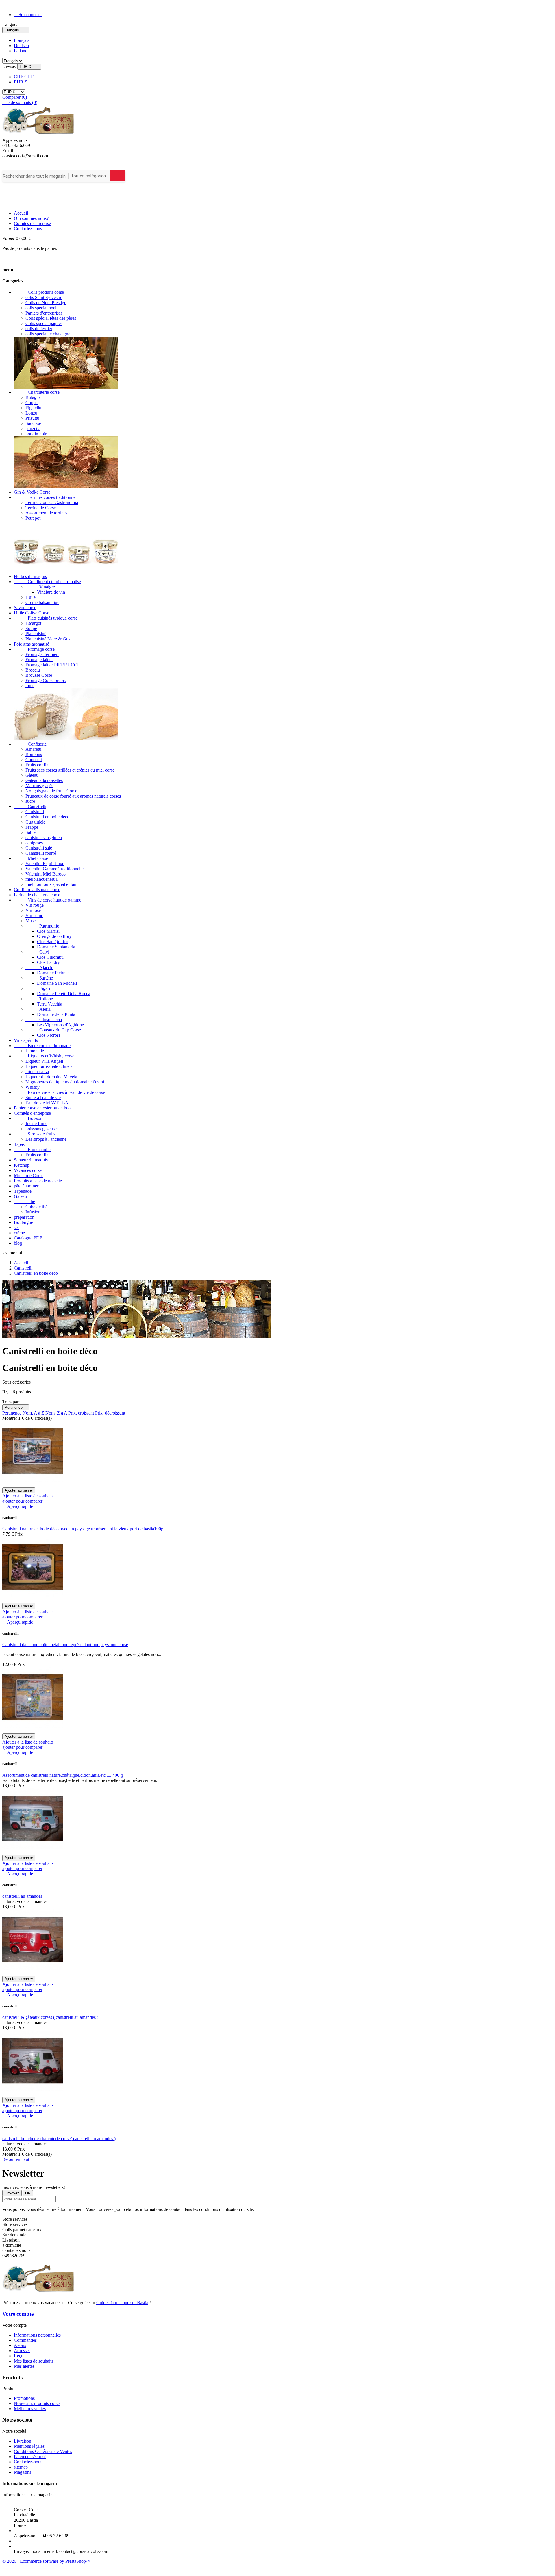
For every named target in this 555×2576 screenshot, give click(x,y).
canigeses (34, 843)
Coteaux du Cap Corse (53, 1030)
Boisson (28, 1118)
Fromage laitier (39, 660)
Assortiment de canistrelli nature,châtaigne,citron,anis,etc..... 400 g (63, 1775)
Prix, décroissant (110, 1413)
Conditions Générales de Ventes (43, 2451)
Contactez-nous (28, 2462)
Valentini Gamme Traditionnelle (54, 869)
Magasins (23, 2472)
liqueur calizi (37, 1072)
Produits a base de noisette (38, 1181)
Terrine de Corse (41, 508)
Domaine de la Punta (56, 1014)
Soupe (31, 628)
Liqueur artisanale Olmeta (49, 1066)
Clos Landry (48, 962)
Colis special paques (44, 323)
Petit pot (33, 518)
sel (16, 1227)
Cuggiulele (35, 822)
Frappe (32, 827)
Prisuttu (32, 418)
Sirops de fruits (35, 1134)
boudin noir (36, 434)
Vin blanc (34, 916)
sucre (30, 801)
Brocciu (33, 670)
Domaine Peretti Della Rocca (64, 994)
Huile (30, 597)
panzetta (33, 429)
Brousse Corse (39, 675)
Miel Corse (31, 858)
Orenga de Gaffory (54, 936)
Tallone (39, 999)
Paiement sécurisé (30, 2457)
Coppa (32, 403)
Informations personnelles (37, 2335)
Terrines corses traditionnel (45, 497)
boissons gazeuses (42, 1129)
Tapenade (23, 1191)
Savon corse (25, 608)
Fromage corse (34, 649)
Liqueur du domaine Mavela (51, 1077)
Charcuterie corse (37, 392)
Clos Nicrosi (48, 1035)
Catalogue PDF (28, 1238)
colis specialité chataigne (48, 334)
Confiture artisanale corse (37, 890)
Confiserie (30, 744)
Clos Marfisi (48, 931)
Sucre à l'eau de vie (43, 1098)
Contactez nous (28, 229)
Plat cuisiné (36, 634)
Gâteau (32, 775)
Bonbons (34, 754)
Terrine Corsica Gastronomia (52, 502)
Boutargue (23, 1222)
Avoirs (20, 2345)
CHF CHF (24, 77)
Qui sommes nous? (31, 218)
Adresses (22, 2351)
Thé (24, 1201)
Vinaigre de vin (51, 592)
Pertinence (16, 1407)
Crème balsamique (42, 602)
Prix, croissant (82, 1413)
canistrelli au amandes (22, 1896)
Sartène (39, 978)
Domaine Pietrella (53, 973)
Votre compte (18, 2314)
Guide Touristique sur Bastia (122, 2303)
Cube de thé (36, 1207)
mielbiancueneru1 (42, 879)
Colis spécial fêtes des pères (51, 318)
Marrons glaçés (39, 786)
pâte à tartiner (26, 1186)
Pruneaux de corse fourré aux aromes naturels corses (73, 796)
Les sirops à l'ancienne (46, 1139)
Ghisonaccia (44, 1020)
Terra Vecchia (50, 1004)
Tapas (19, 1144)
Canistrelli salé (39, 848)
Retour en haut (18, 2159)
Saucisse (33, 423)
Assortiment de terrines (46, 513)
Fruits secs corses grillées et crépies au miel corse (70, 770)
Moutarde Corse (29, 1175)
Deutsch (21, 45)
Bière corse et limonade (42, 1046)
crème (19, 1233)
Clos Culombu (50, 957)
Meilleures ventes (30, 2409)
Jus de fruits (36, 1123)
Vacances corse (28, 1170)
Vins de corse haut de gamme (48, 900)
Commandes (25, 2340)
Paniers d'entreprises (44, 313)
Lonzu (31, 413)
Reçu (19, 2356)
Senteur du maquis (31, 1160)
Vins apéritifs (26, 1040)
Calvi (37, 952)
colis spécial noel (41, 308)
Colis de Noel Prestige (46, 303)
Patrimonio (42, 926)
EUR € (20, 82)
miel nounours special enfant (51, 884)
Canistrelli (30, 806)
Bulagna (33, 397)
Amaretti (33, 749)
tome (30, 686)
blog (18, 1243)
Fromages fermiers (42, 654)
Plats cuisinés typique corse (46, 618)
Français (22, 40)
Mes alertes (24, 2366)
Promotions (24, 2398)
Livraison (23, 2441)
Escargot (33, 623)
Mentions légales (29, 2446)
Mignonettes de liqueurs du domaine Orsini (65, 1082)
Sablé (30, 832)
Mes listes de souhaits (34, 2361)
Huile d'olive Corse (32, 613)
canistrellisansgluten (44, 838)
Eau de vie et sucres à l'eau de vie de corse (59, 1092)
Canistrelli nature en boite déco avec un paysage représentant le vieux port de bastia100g (83, 1529)
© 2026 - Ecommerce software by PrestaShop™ (46, 2561)
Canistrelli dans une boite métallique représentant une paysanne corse (65, 1645)
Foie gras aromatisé (32, 644)
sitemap (21, 2467)
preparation (24, 1217)
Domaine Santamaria (56, 947)
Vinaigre (40, 587)
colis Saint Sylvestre (44, 297)
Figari (38, 988)
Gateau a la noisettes (44, 780)
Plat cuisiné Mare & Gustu (50, 639)
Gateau (20, 1196)
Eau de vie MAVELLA (47, 1103)
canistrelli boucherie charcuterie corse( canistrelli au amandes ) (59, 2139)
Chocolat (34, 760)
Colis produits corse (39, 292)
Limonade (35, 1051)
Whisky (33, 1087)
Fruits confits (37, 765)
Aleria (38, 1009)
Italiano (21, 51)
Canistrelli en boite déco (47, 817)
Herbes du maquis (30, 576)
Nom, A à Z (34, 1413)
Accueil (21, 213)
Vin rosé (33, 910)
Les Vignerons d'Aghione (60, 1025)
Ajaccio (39, 968)
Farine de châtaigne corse (37, 895)
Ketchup (22, 1165)
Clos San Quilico (53, 942)
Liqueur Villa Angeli (44, 1061)
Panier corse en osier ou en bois (43, 1108)
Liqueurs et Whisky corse (44, 1056)
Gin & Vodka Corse (32, 492)
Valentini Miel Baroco (46, 874)
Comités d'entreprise (32, 223)
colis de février (39, 329)
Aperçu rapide (18, 1506)
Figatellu (33, 408)
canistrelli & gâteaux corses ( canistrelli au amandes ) (50, 2017)
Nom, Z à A (57, 1413)
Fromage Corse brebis (46, 680)
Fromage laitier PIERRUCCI (52, 665)
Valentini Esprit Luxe (45, 864)
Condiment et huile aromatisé (47, 582)
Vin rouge (35, 905)
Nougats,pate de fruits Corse (51, 791)
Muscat (32, 921)
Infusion (33, 1212)
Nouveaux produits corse (37, 2403)
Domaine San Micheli (57, 983)
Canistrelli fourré (41, 853)
